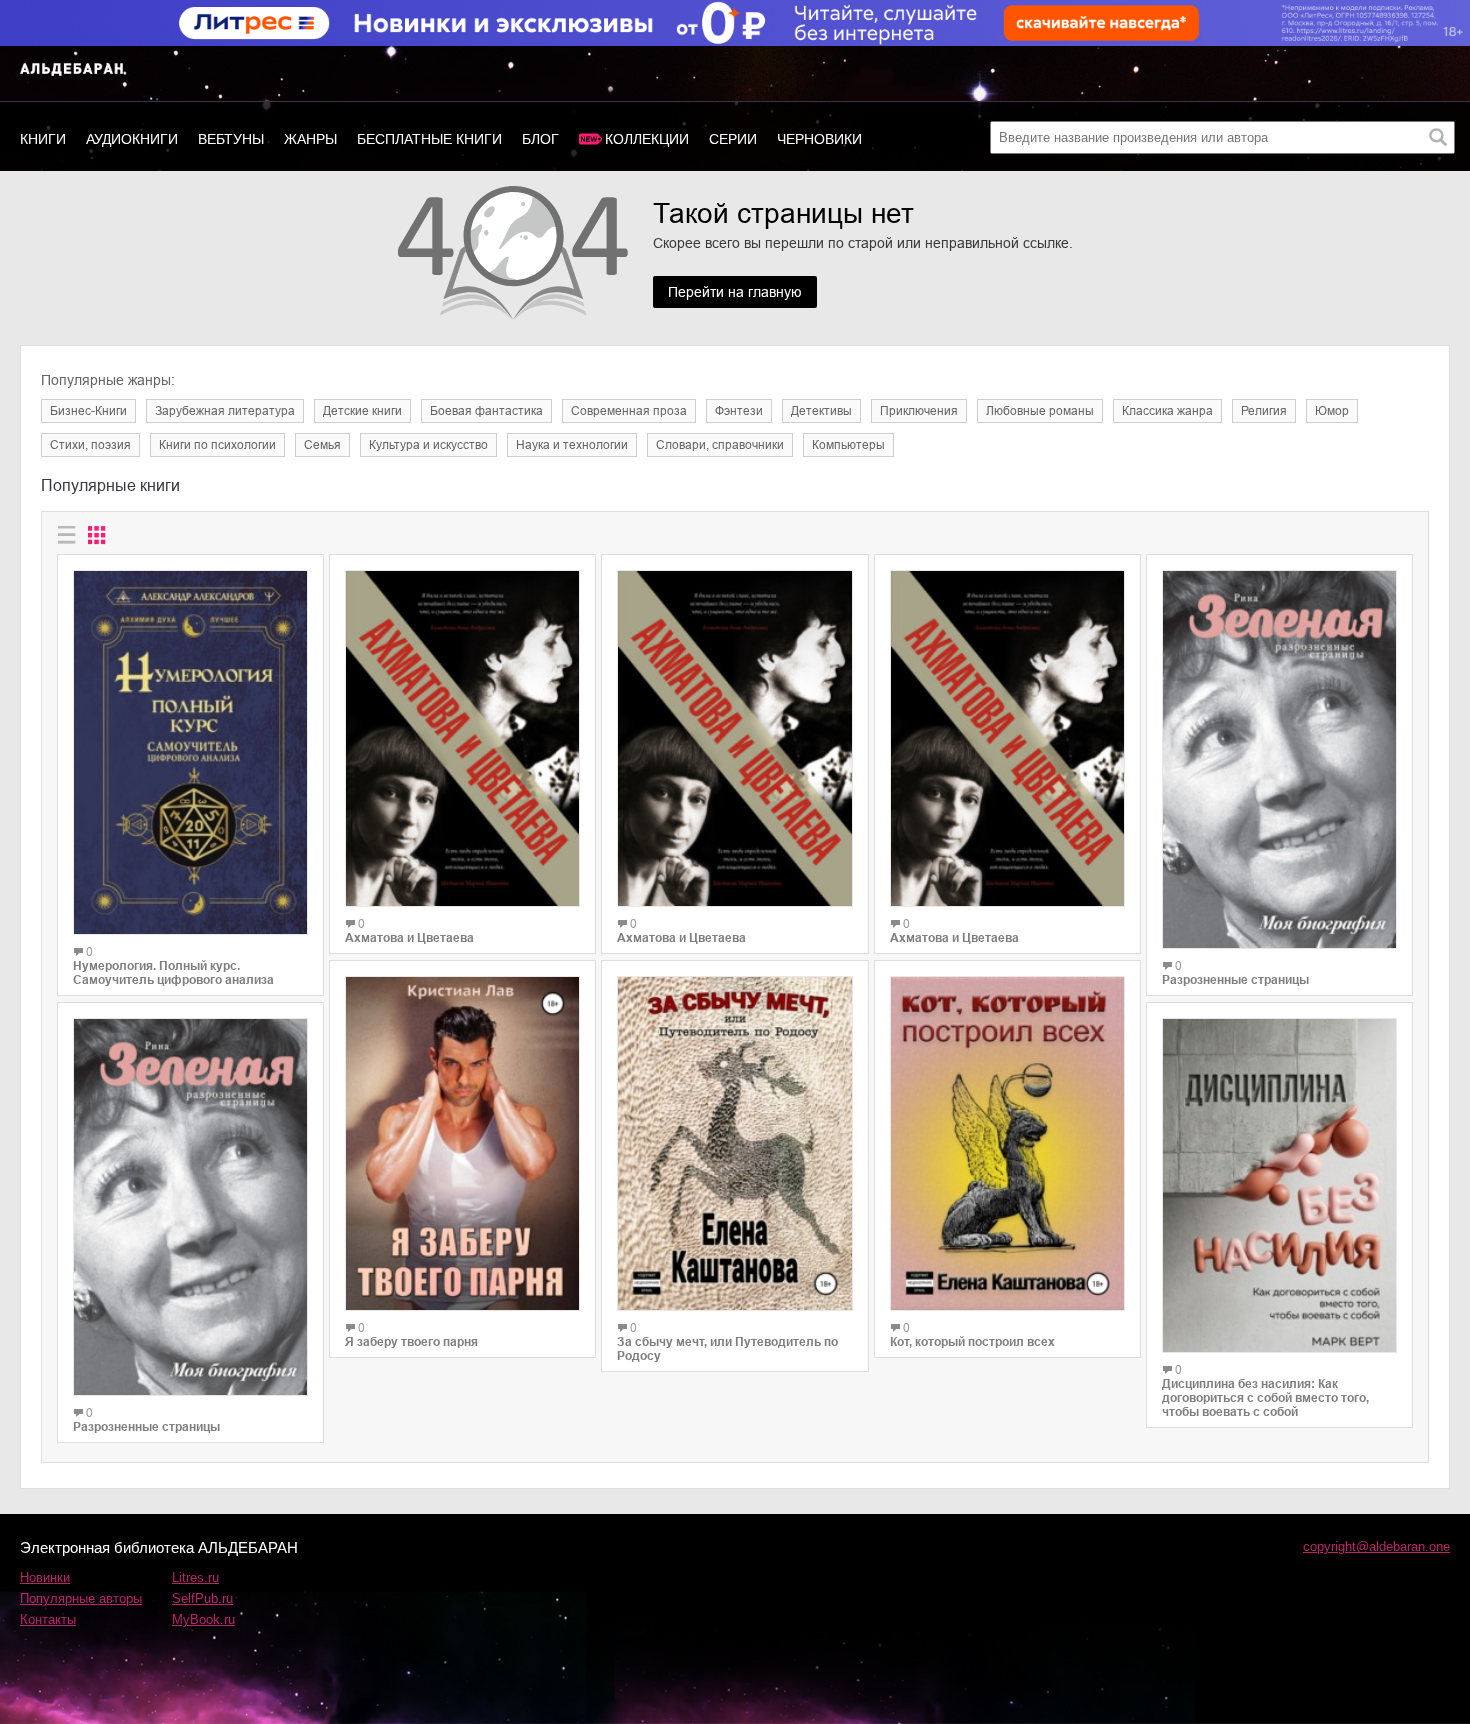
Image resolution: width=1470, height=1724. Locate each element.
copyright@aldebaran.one (1376, 1546)
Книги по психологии (217, 445)
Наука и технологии (572, 445)
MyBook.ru (203, 1619)
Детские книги (362, 411)
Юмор (1332, 411)
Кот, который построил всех (972, 1342)
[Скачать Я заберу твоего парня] (462, 1143)
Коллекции (647, 139)
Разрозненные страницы (146, 1427)
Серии (733, 139)
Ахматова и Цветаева (409, 938)
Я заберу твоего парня (411, 1342)
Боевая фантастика (486, 411)
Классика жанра (1167, 411)
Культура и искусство (428, 445)
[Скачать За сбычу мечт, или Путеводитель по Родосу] (734, 1143)
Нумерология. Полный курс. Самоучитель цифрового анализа (173, 973)
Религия (1264, 411)
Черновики (819, 139)
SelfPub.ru (202, 1598)
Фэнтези (739, 411)
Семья (322, 445)
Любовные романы (1040, 411)
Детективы (821, 411)
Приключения (919, 411)
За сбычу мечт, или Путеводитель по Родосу (727, 1349)
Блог (540, 139)
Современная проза (629, 411)
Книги (43, 139)
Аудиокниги (132, 139)
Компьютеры (848, 445)
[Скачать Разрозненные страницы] (190, 1207)
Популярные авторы (81, 1598)
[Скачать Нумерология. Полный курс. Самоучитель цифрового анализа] (190, 752)
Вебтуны (231, 139)
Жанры (310, 139)
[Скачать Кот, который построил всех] (1007, 1143)
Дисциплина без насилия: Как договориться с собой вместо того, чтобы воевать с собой (1265, 1398)
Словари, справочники (720, 445)
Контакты (48, 1619)
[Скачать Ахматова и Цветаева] (462, 738)
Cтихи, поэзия (90, 445)
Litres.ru (195, 1577)
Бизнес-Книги (88, 411)
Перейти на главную (735, 292)
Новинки (45, 1577)
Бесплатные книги (429, 139)
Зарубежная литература (225, 411)
